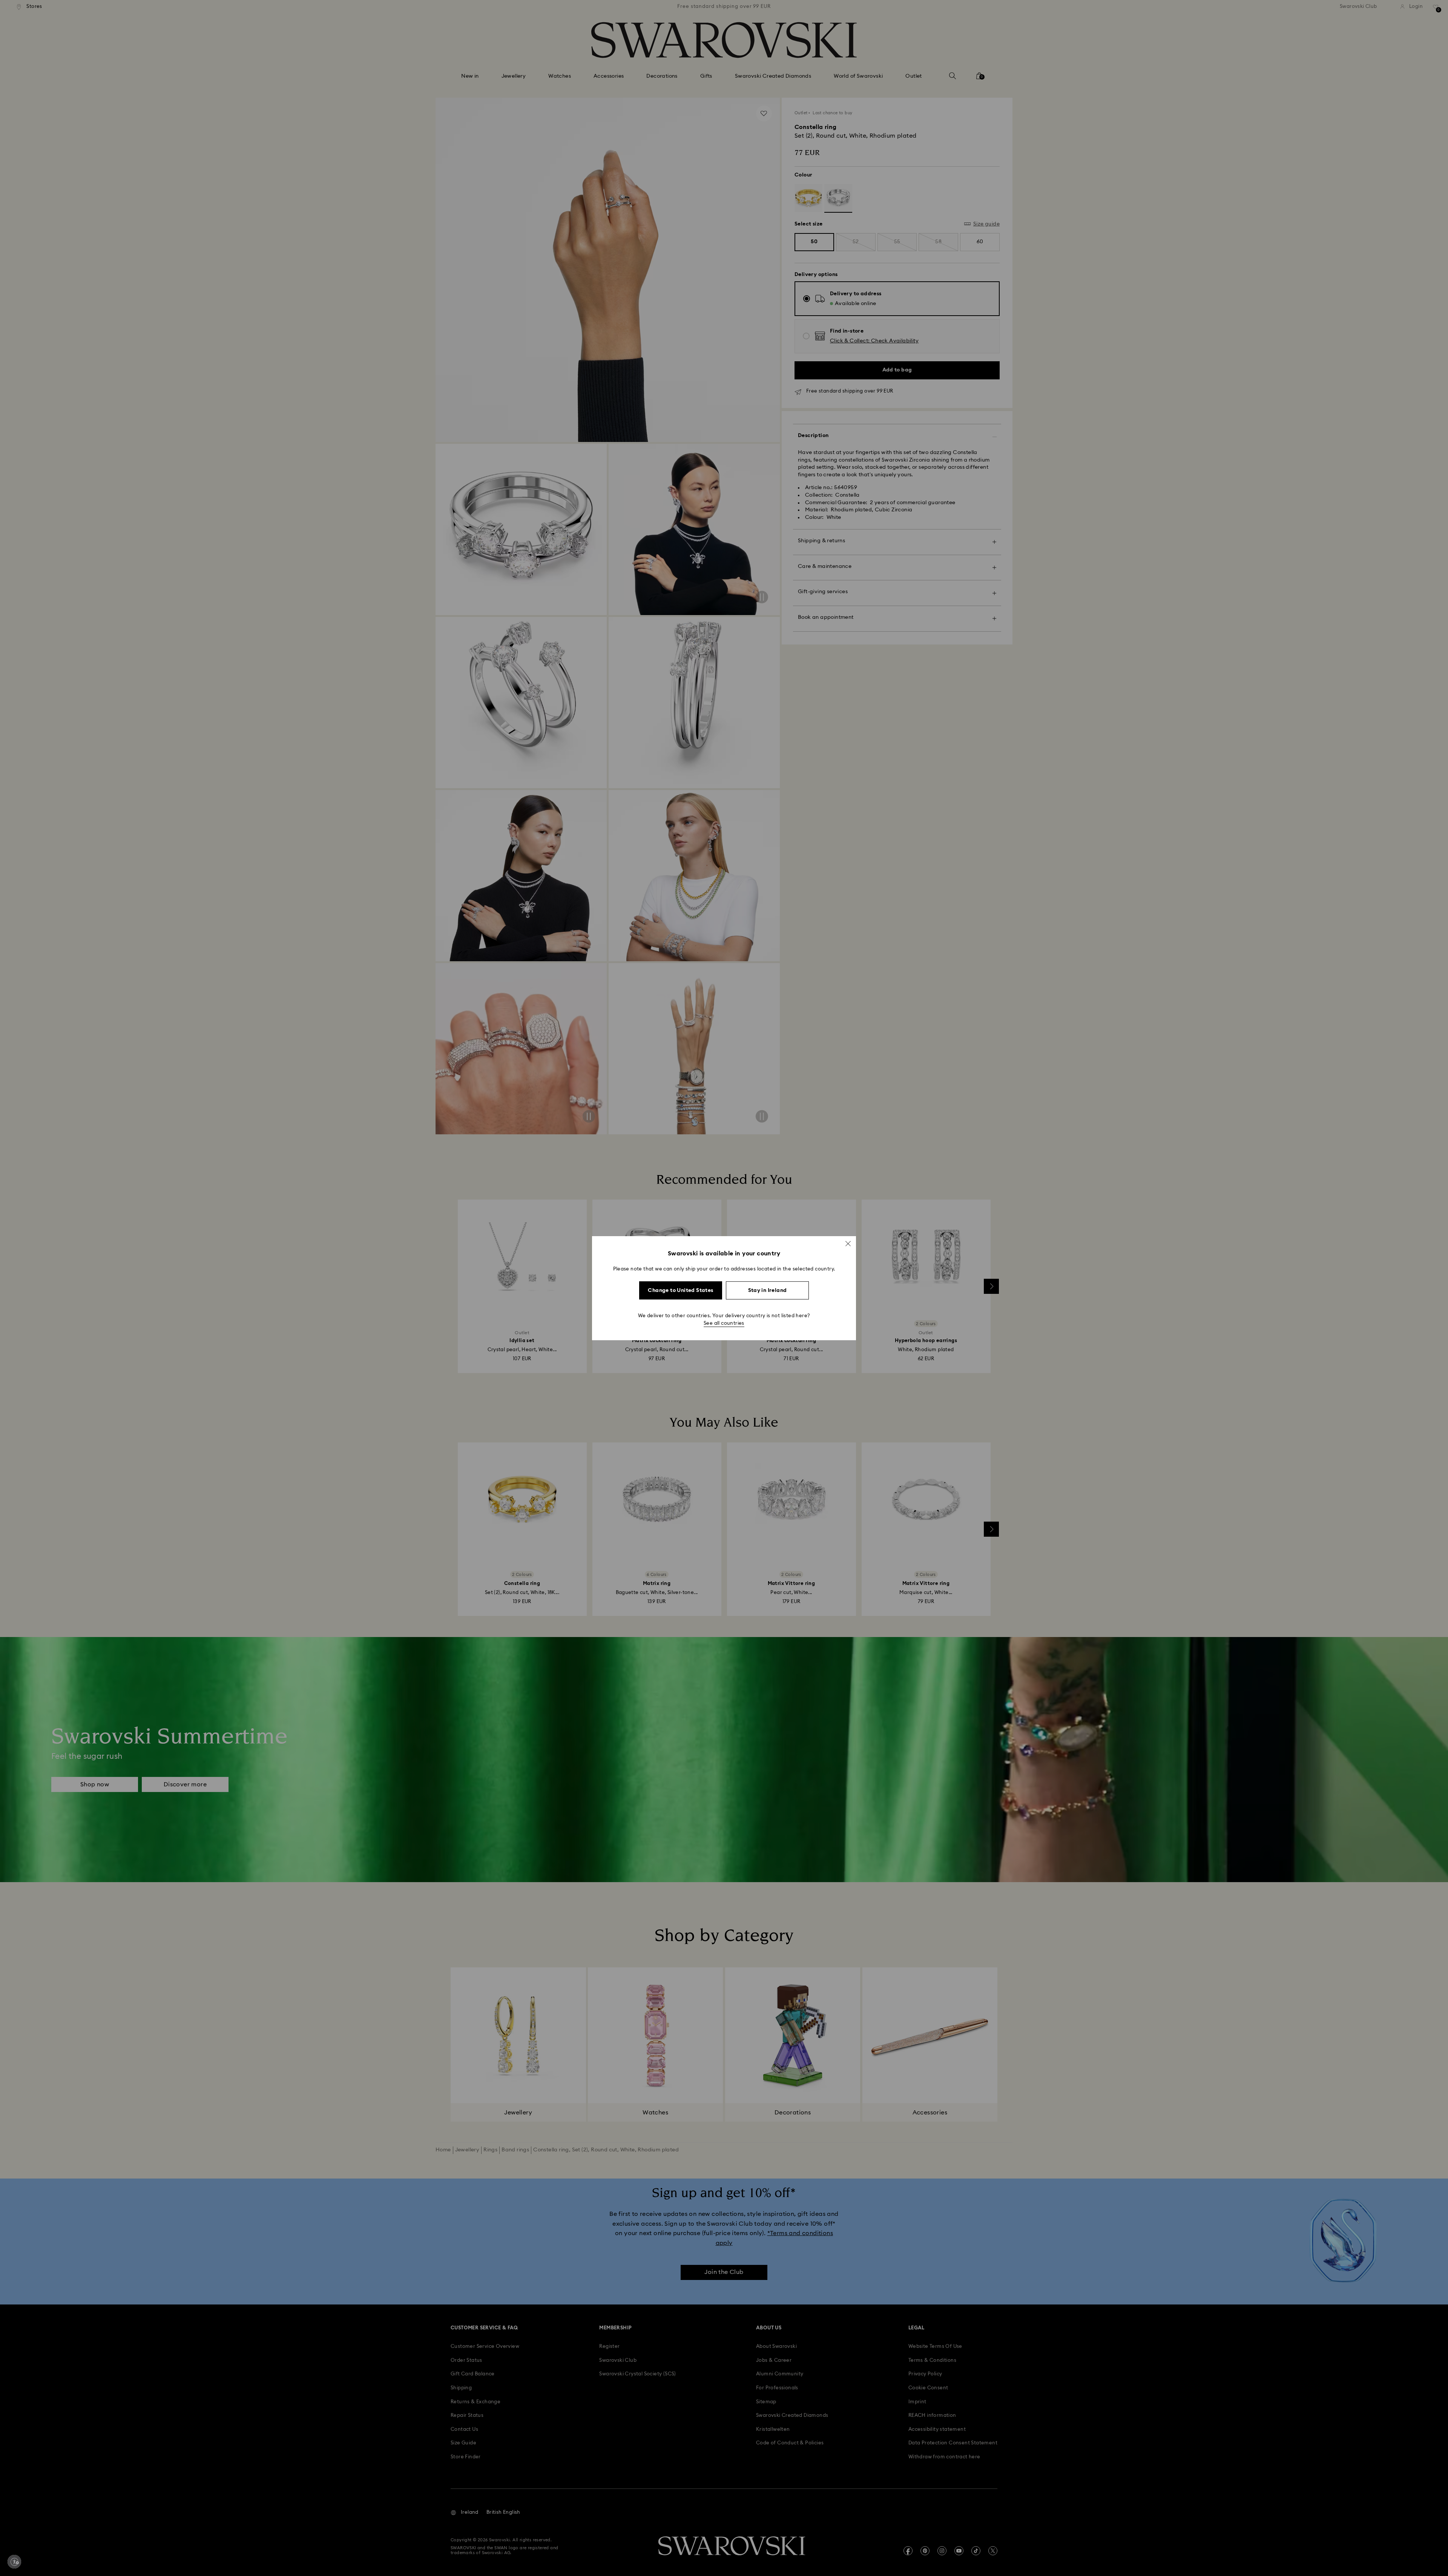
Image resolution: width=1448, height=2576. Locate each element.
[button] (848, 1243)
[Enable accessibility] (14, 2562)
